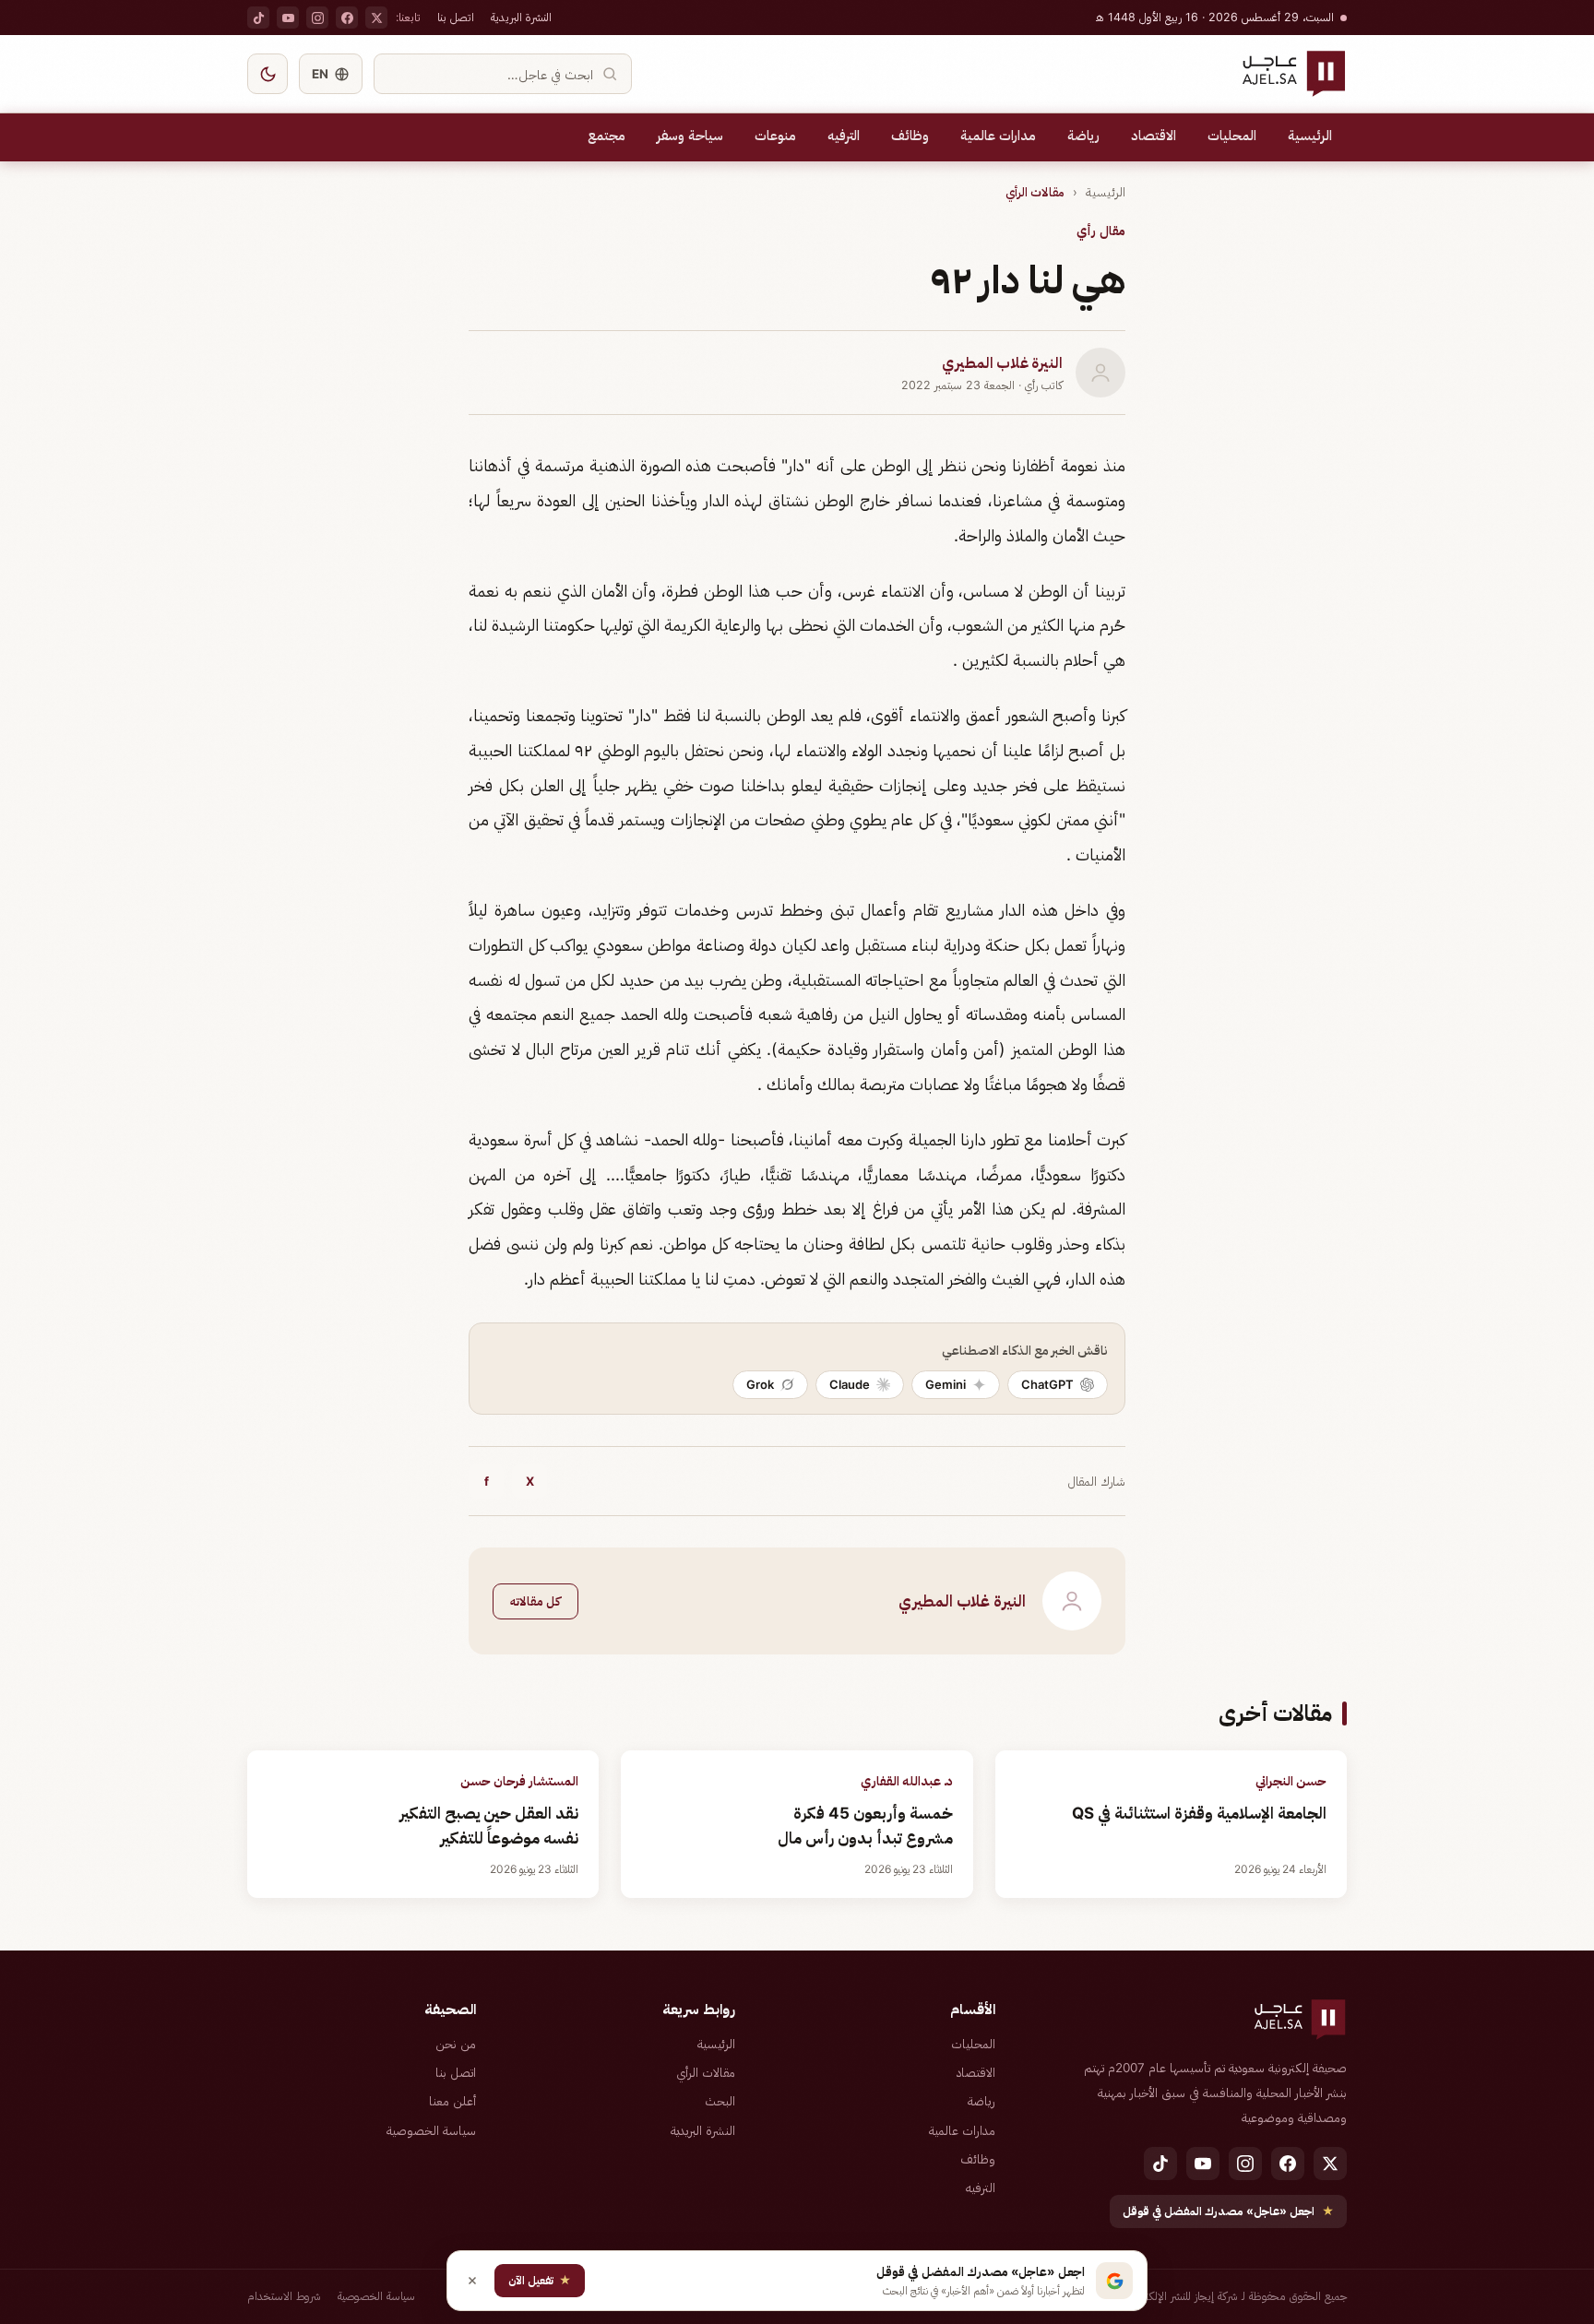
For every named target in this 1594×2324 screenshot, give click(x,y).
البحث (720, 2101)
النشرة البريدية (521, 17)
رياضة (1083, 136)
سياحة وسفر (690, 136)
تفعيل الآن (540, 2280)
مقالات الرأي (1035, 192)
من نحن (456, 2044)
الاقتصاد (1154, 136)
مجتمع (607, 136)
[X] (376, 18)
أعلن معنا (452, 2101)
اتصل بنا (456, 17)
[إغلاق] (472, 2281)
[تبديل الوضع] (268, 74)
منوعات (775, 136)
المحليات (1232, 136)
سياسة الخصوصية (431, 2130)
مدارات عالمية (998, 136)
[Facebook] (347, 18)
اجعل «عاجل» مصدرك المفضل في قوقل (1228, 2211)
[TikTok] (258, 18)
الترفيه (844, 136)
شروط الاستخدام (284, 2296)
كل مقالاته (535, 1601)
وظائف (910, 136)
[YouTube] (288, 18)
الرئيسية (1310, 136)
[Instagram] (317, 18)
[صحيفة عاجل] (1294, 74)
